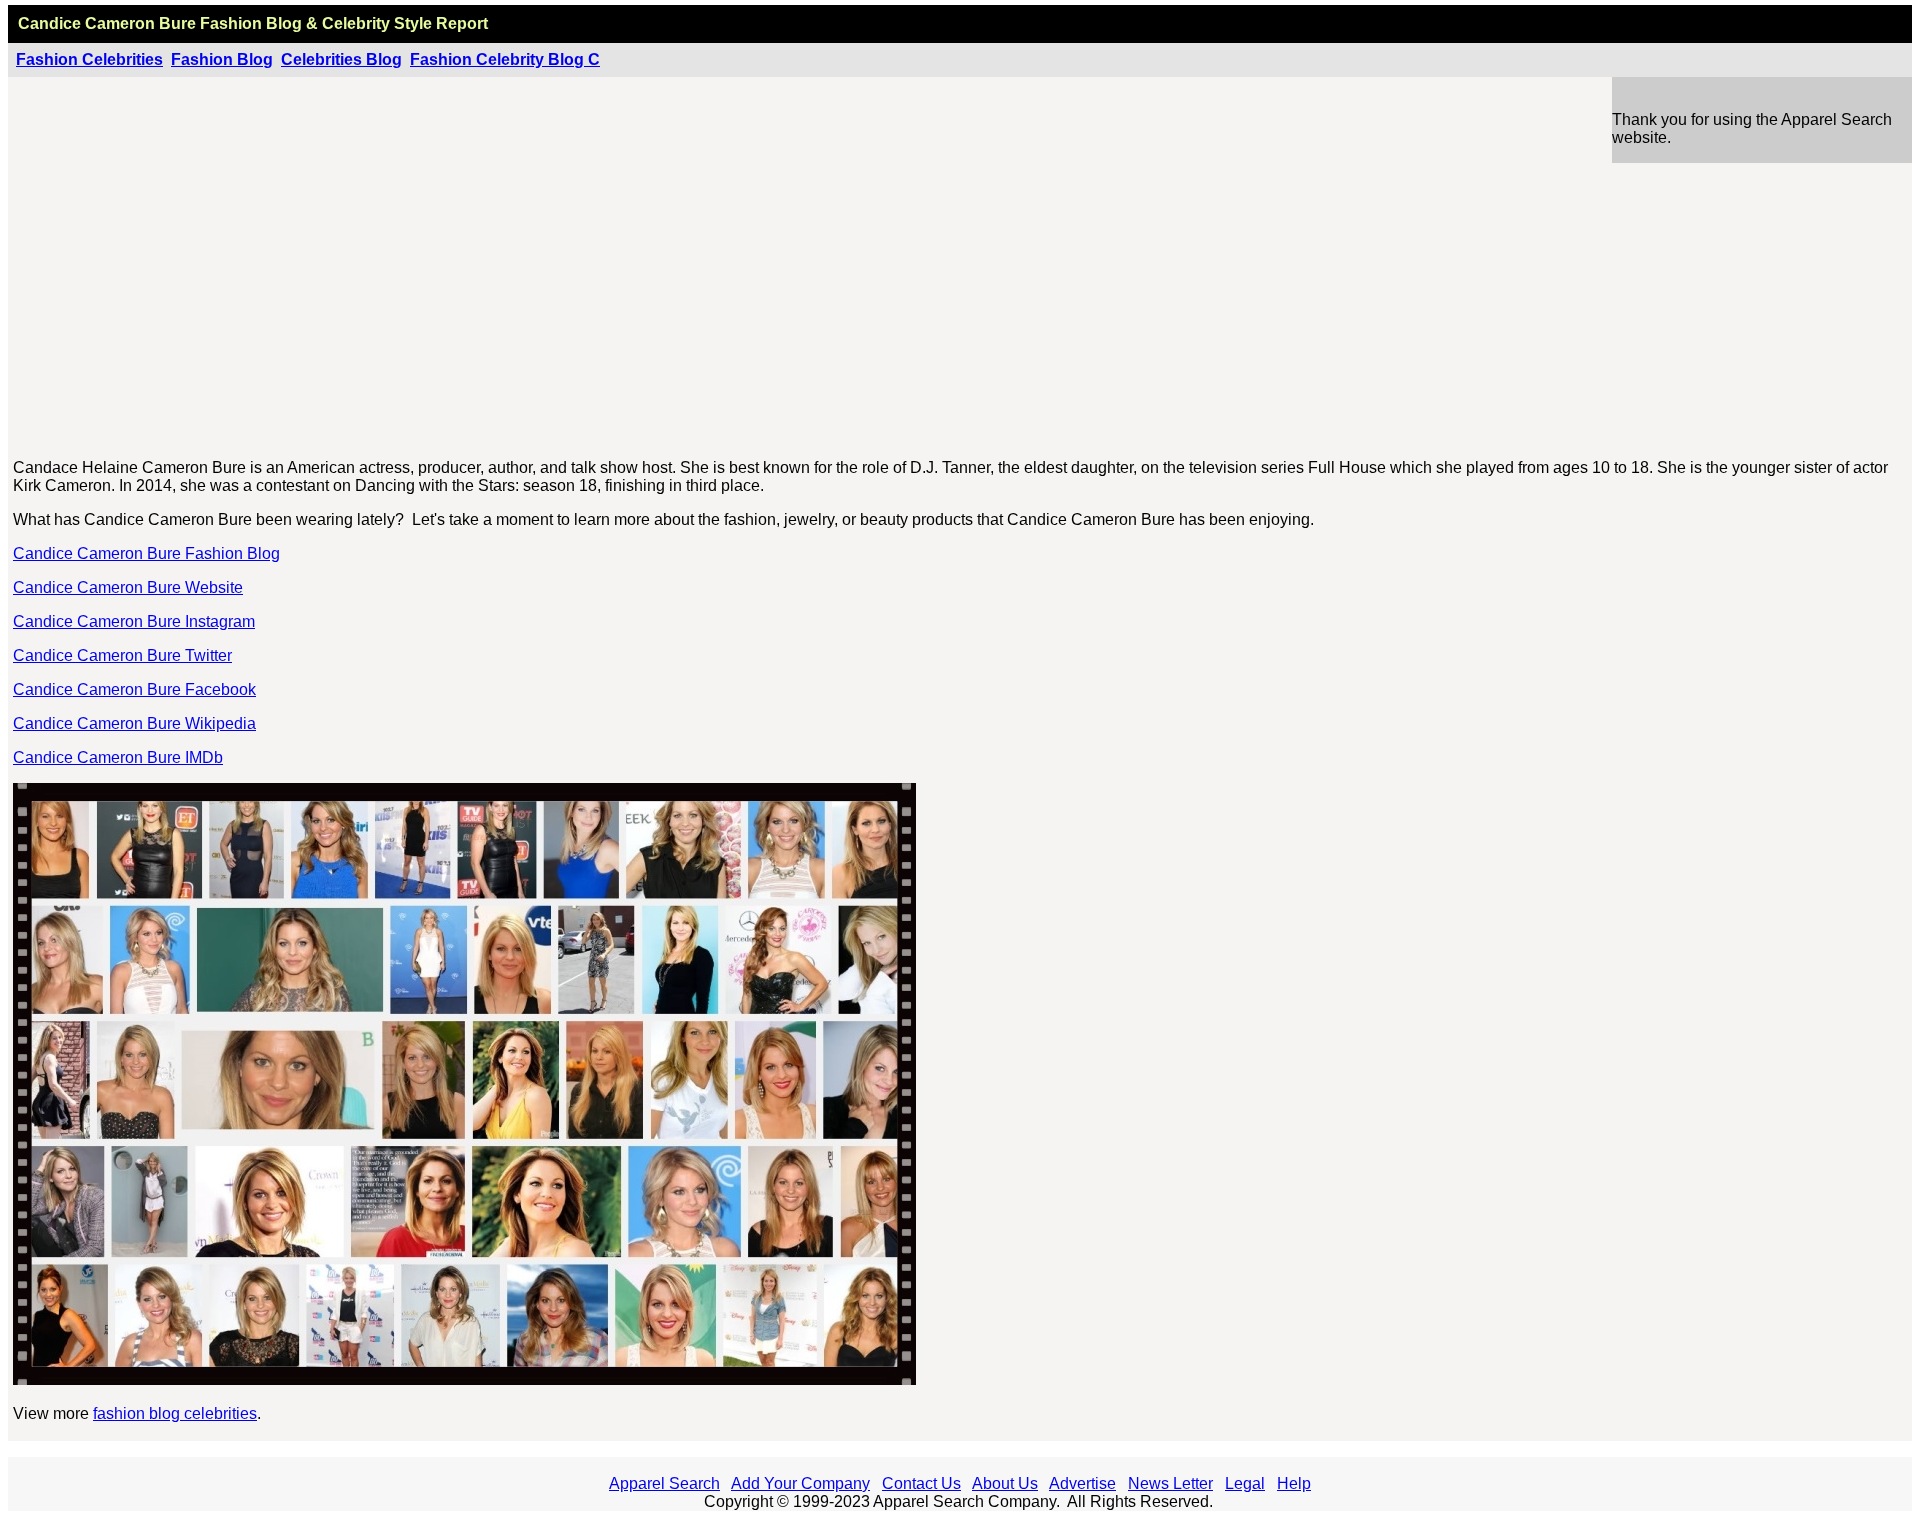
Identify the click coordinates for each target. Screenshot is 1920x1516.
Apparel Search (664, 1483)
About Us (1005, 1483)
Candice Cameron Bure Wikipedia (134, 723)
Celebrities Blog (341, 59)
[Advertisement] (961, 303)
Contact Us (921, 1483)
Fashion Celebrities (89, 59)
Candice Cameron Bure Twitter (122, 655)
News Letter (1170, 1483)
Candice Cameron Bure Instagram (134, 621)
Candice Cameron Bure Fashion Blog (146, 553)
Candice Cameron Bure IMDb (118, 757)
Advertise (1082, 1483)
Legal (1245, 1483)
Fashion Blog (222, 59)
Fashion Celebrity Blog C (505, 59)
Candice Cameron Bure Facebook (134, 689)
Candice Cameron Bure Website (128, 587)
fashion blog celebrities (175, 1413)
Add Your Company (800, 1483)
